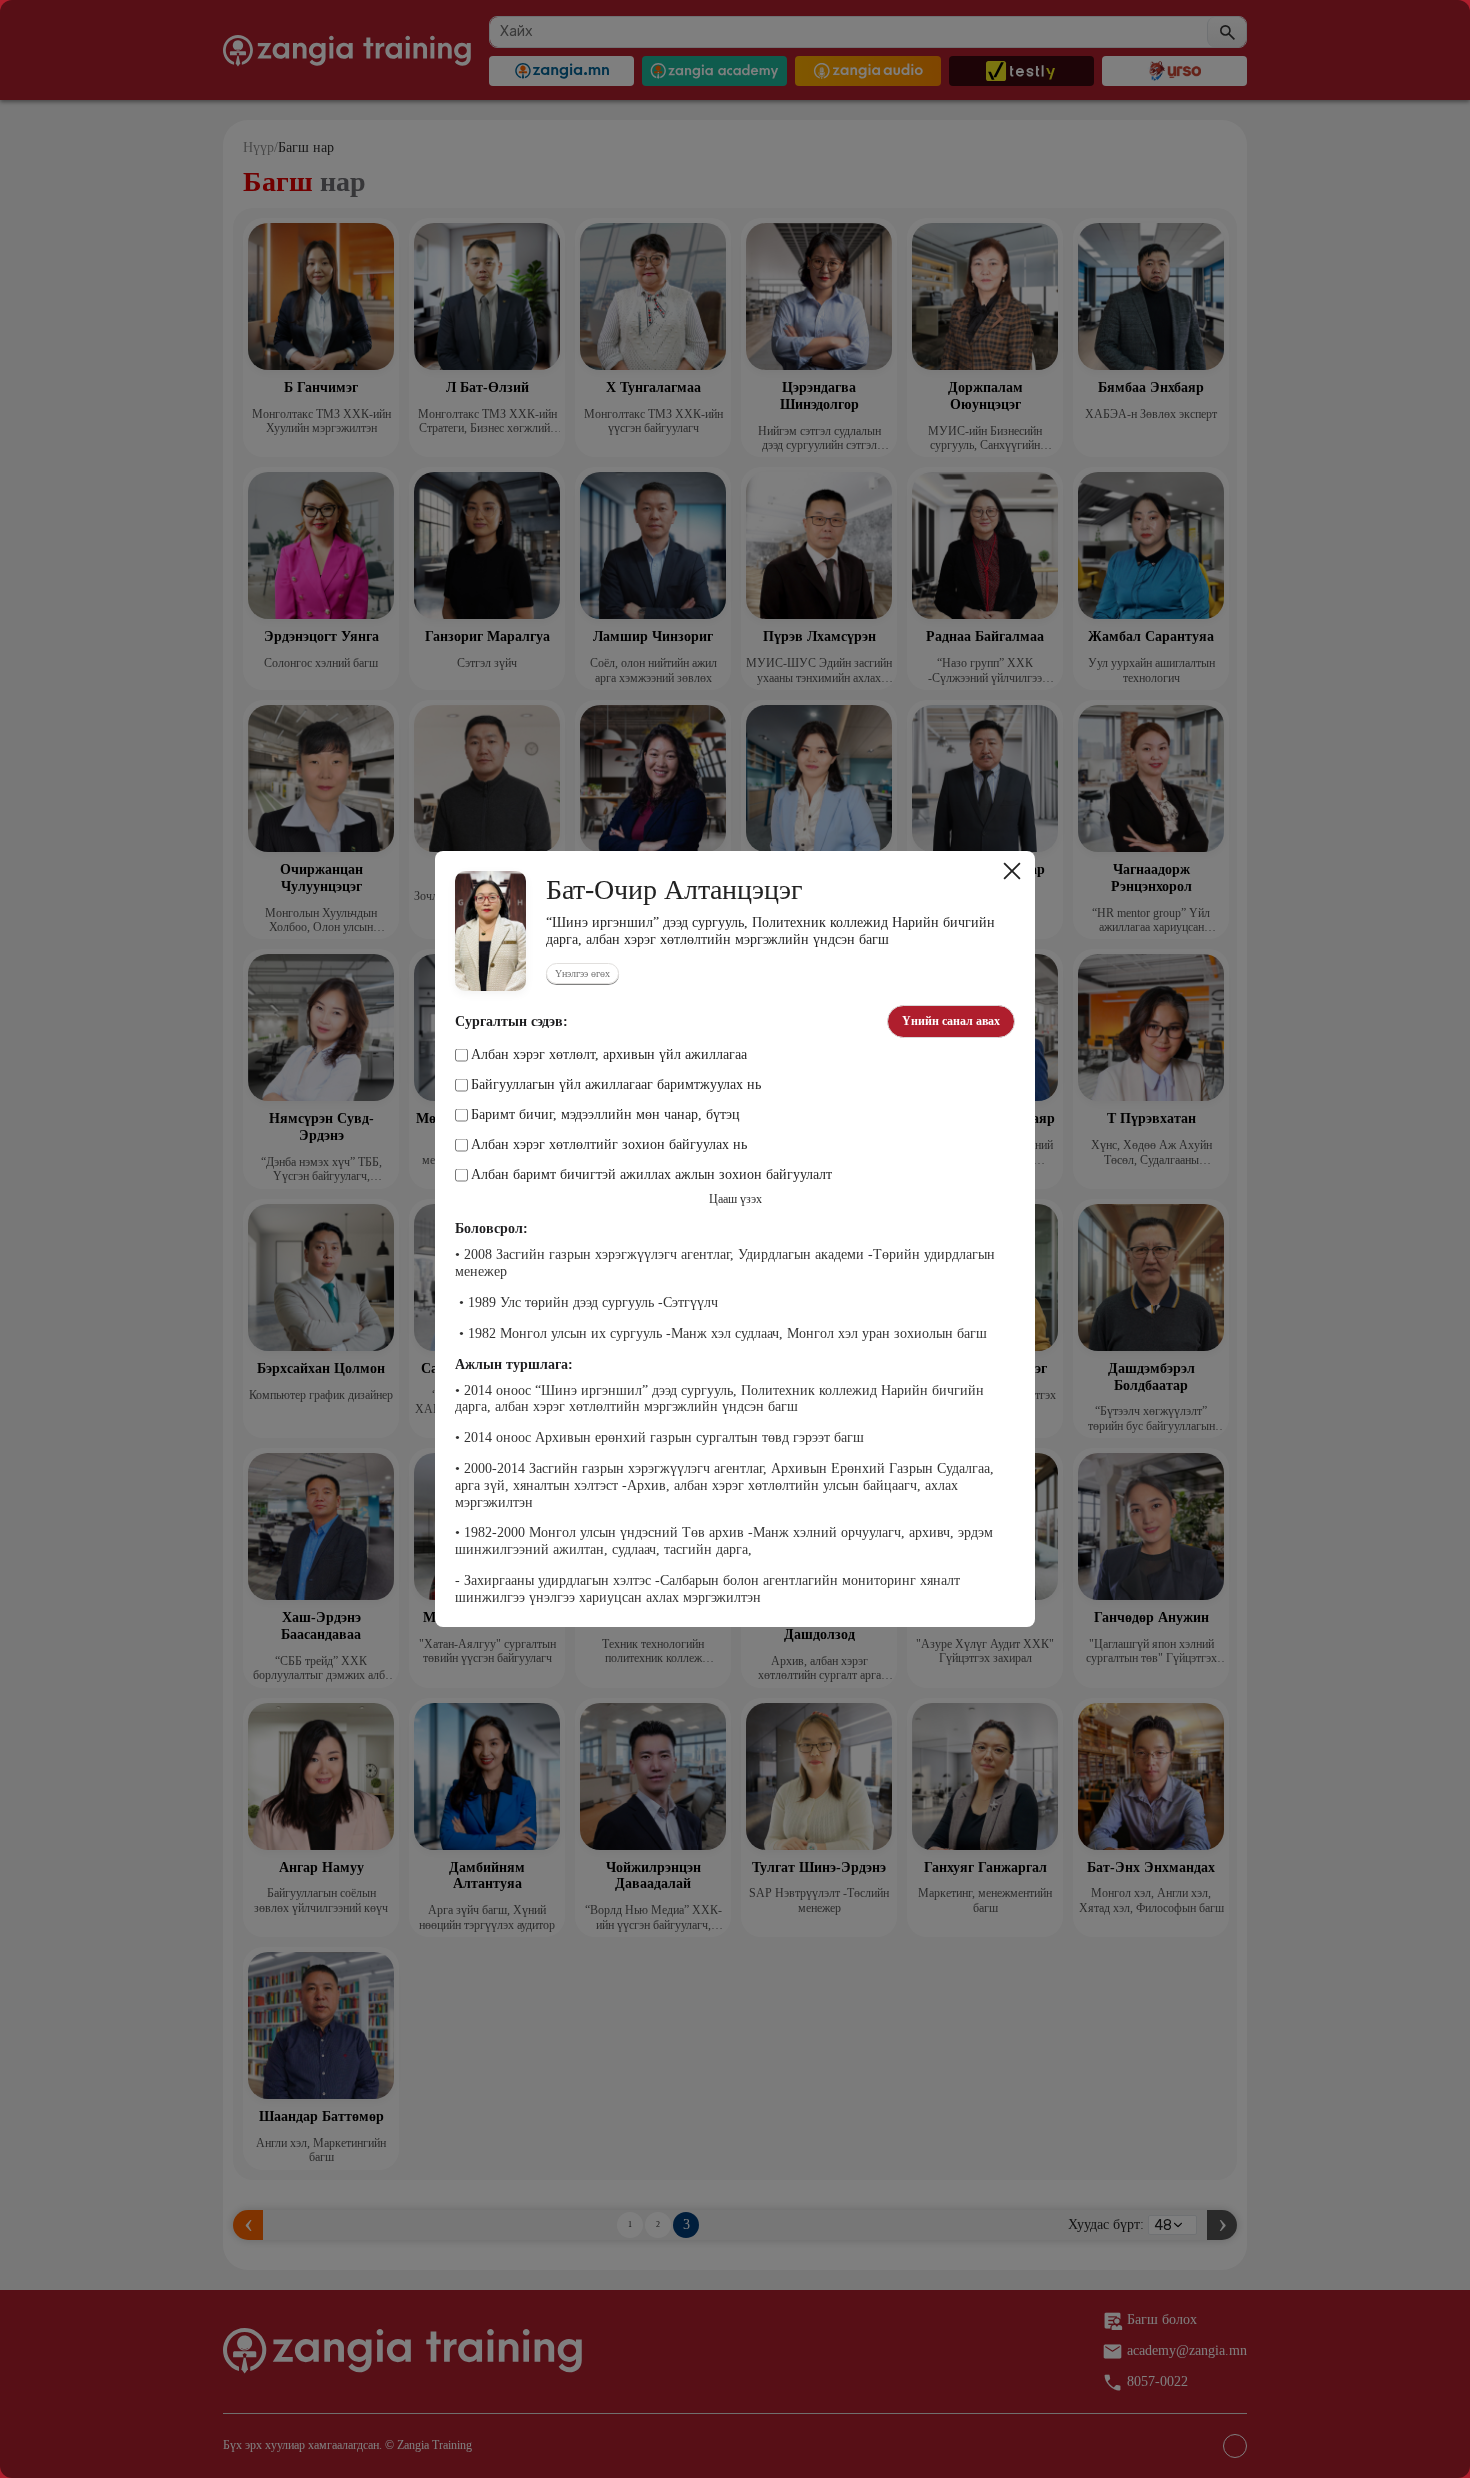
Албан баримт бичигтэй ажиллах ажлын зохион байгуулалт (651, 1175)
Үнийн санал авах (951, 1021)
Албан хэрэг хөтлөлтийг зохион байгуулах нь (609, 1145)
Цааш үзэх (735, 1199)
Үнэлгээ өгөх (582, 973)
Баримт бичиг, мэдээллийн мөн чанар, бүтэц (605, 1115)
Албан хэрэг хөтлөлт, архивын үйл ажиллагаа (609, 1055)
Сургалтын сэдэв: (511, 1022)
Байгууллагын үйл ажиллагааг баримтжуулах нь (616, 1085)
